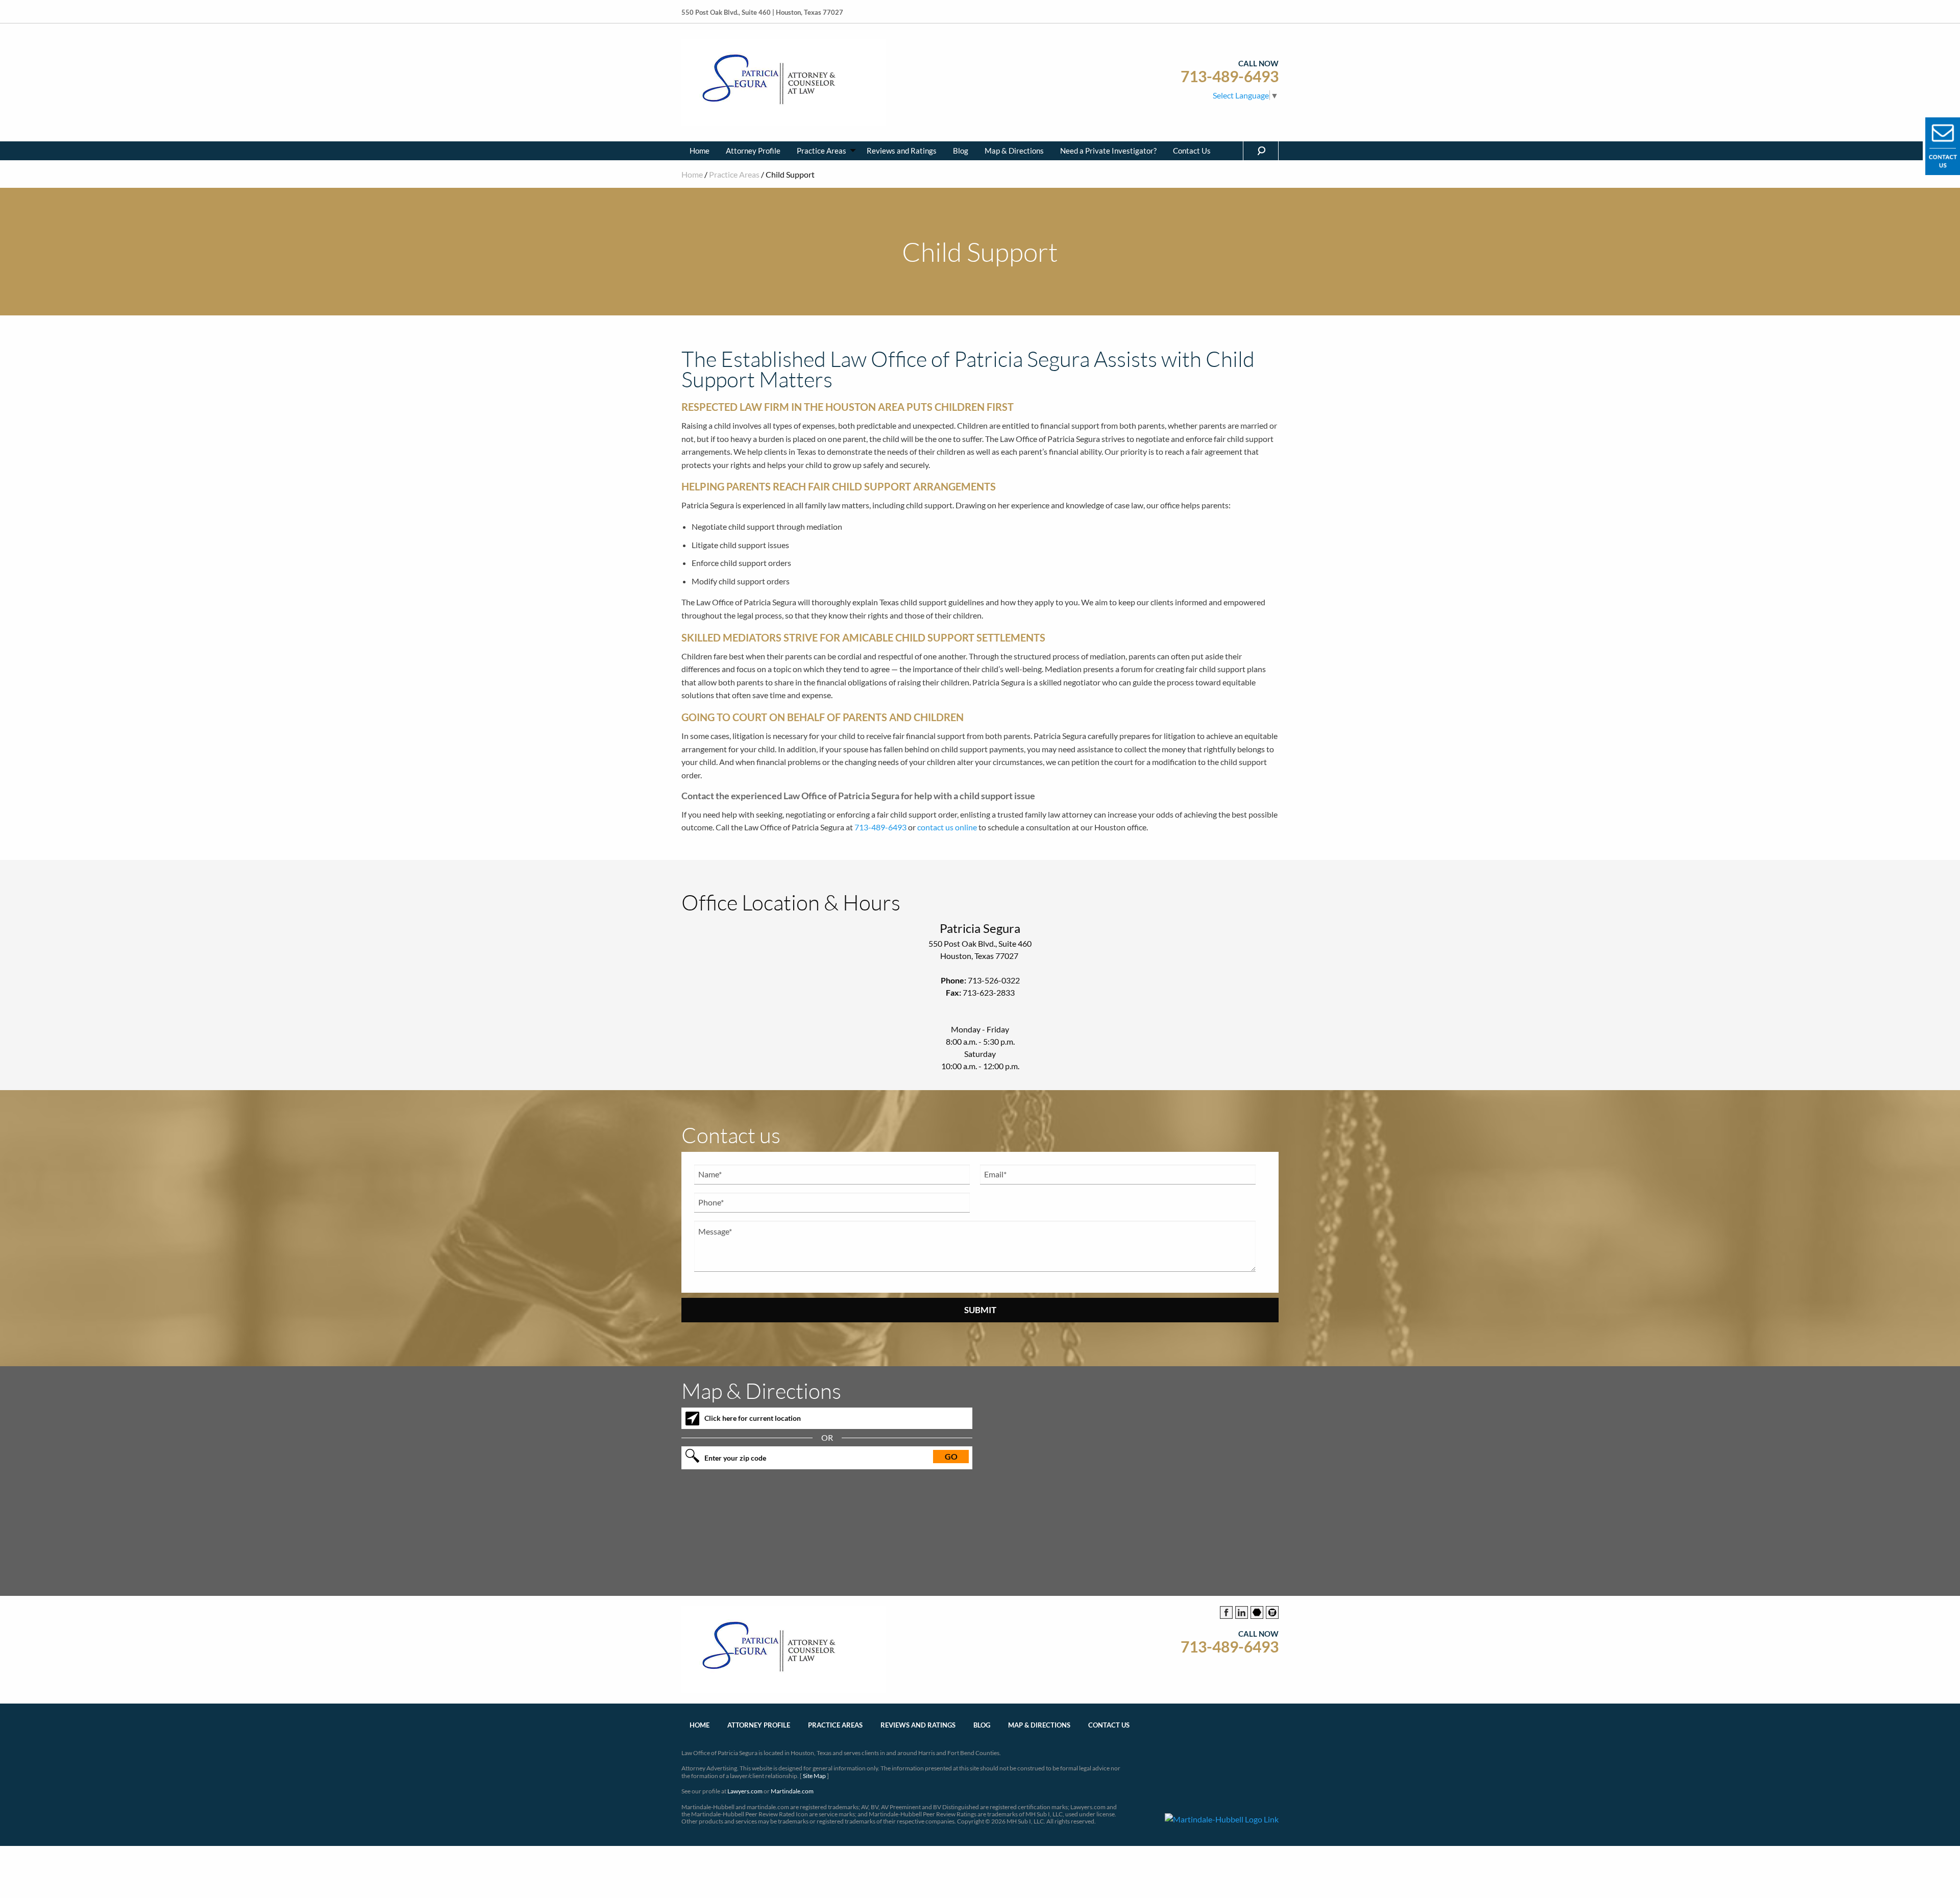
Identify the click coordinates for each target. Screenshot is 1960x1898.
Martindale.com (792, 1791)
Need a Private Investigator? (1108, 151)
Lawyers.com (745, 1791)
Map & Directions (1014, 151)
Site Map (814, 1776)
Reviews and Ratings (902, 151)
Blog (961, 151)
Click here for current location (753, 1418)
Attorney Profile (753, 151)
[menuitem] (700, 151)
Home (700, 151)
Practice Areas (822, 151)
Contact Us (1192, 151)
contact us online (947, 827)
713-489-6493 (1230, 76)
